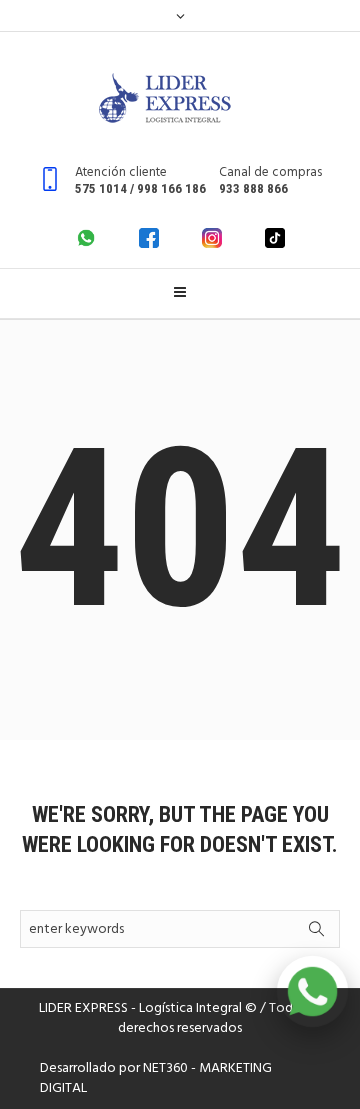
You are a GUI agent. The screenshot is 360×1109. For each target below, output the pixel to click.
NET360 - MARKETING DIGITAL (156, 1078)
